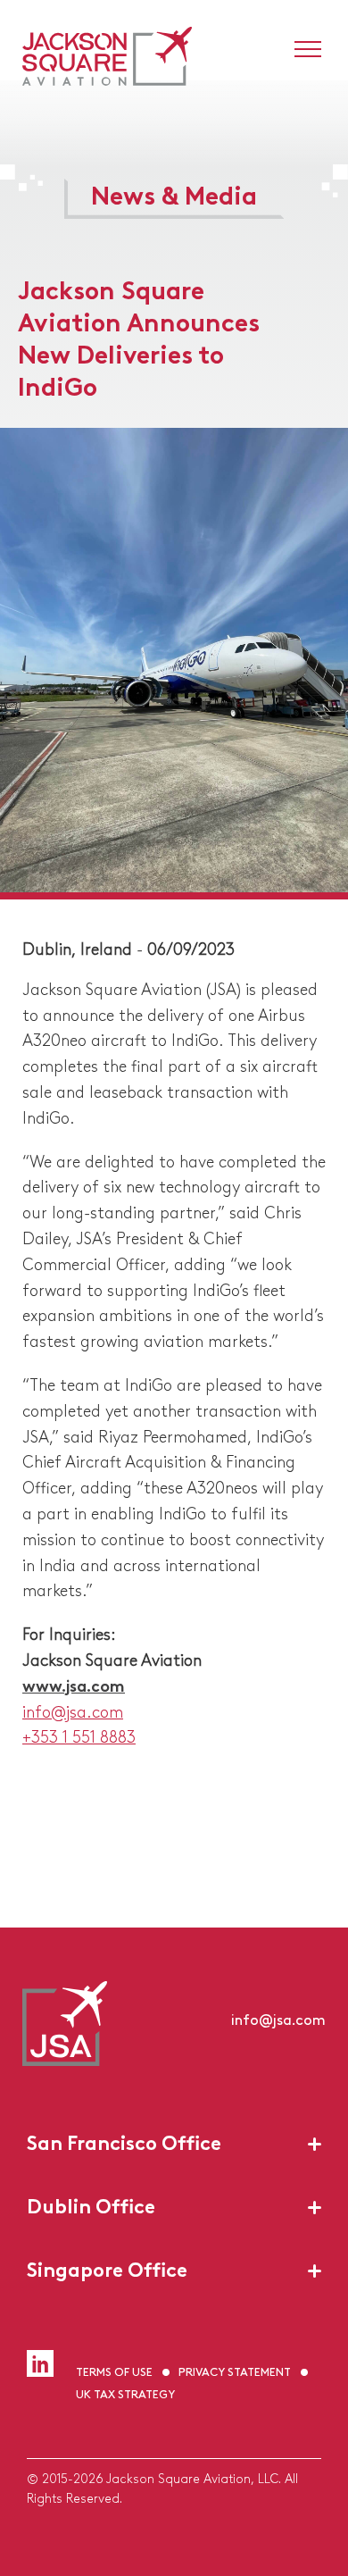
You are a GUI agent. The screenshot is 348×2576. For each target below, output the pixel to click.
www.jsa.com (74, 1685)
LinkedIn (40, 2363)
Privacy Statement (235, 2371)
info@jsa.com (73, 1710)
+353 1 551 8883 (79, 1735)
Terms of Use (114, 2371)
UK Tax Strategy (125, 2393)
